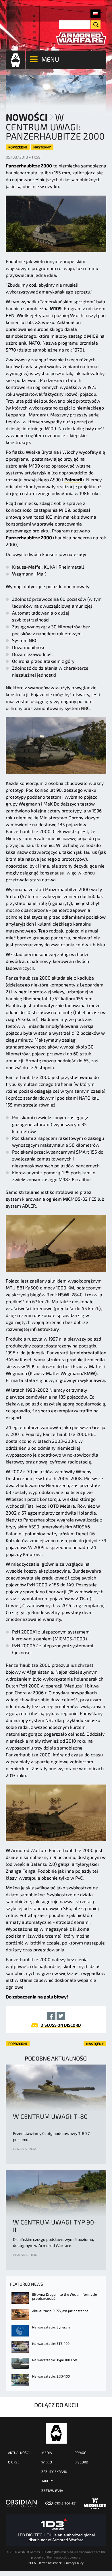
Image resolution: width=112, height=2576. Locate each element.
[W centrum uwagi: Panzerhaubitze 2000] (95, 14)
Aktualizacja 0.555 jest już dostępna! (61, 2311)
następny (42, 147)
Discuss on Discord (61, 2025)
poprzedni (18, 147)
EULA (32, 2563)
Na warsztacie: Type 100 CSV (55, 2360)
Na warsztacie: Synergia (51, 2327)
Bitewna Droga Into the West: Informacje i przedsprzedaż (65, 2296)
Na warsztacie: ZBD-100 (51, 2376)
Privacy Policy (74, 2563)
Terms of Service (50, 2563)
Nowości (27, 117)
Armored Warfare (56, 2433)
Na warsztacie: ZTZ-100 (51, 2343)
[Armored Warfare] (81, 38)
